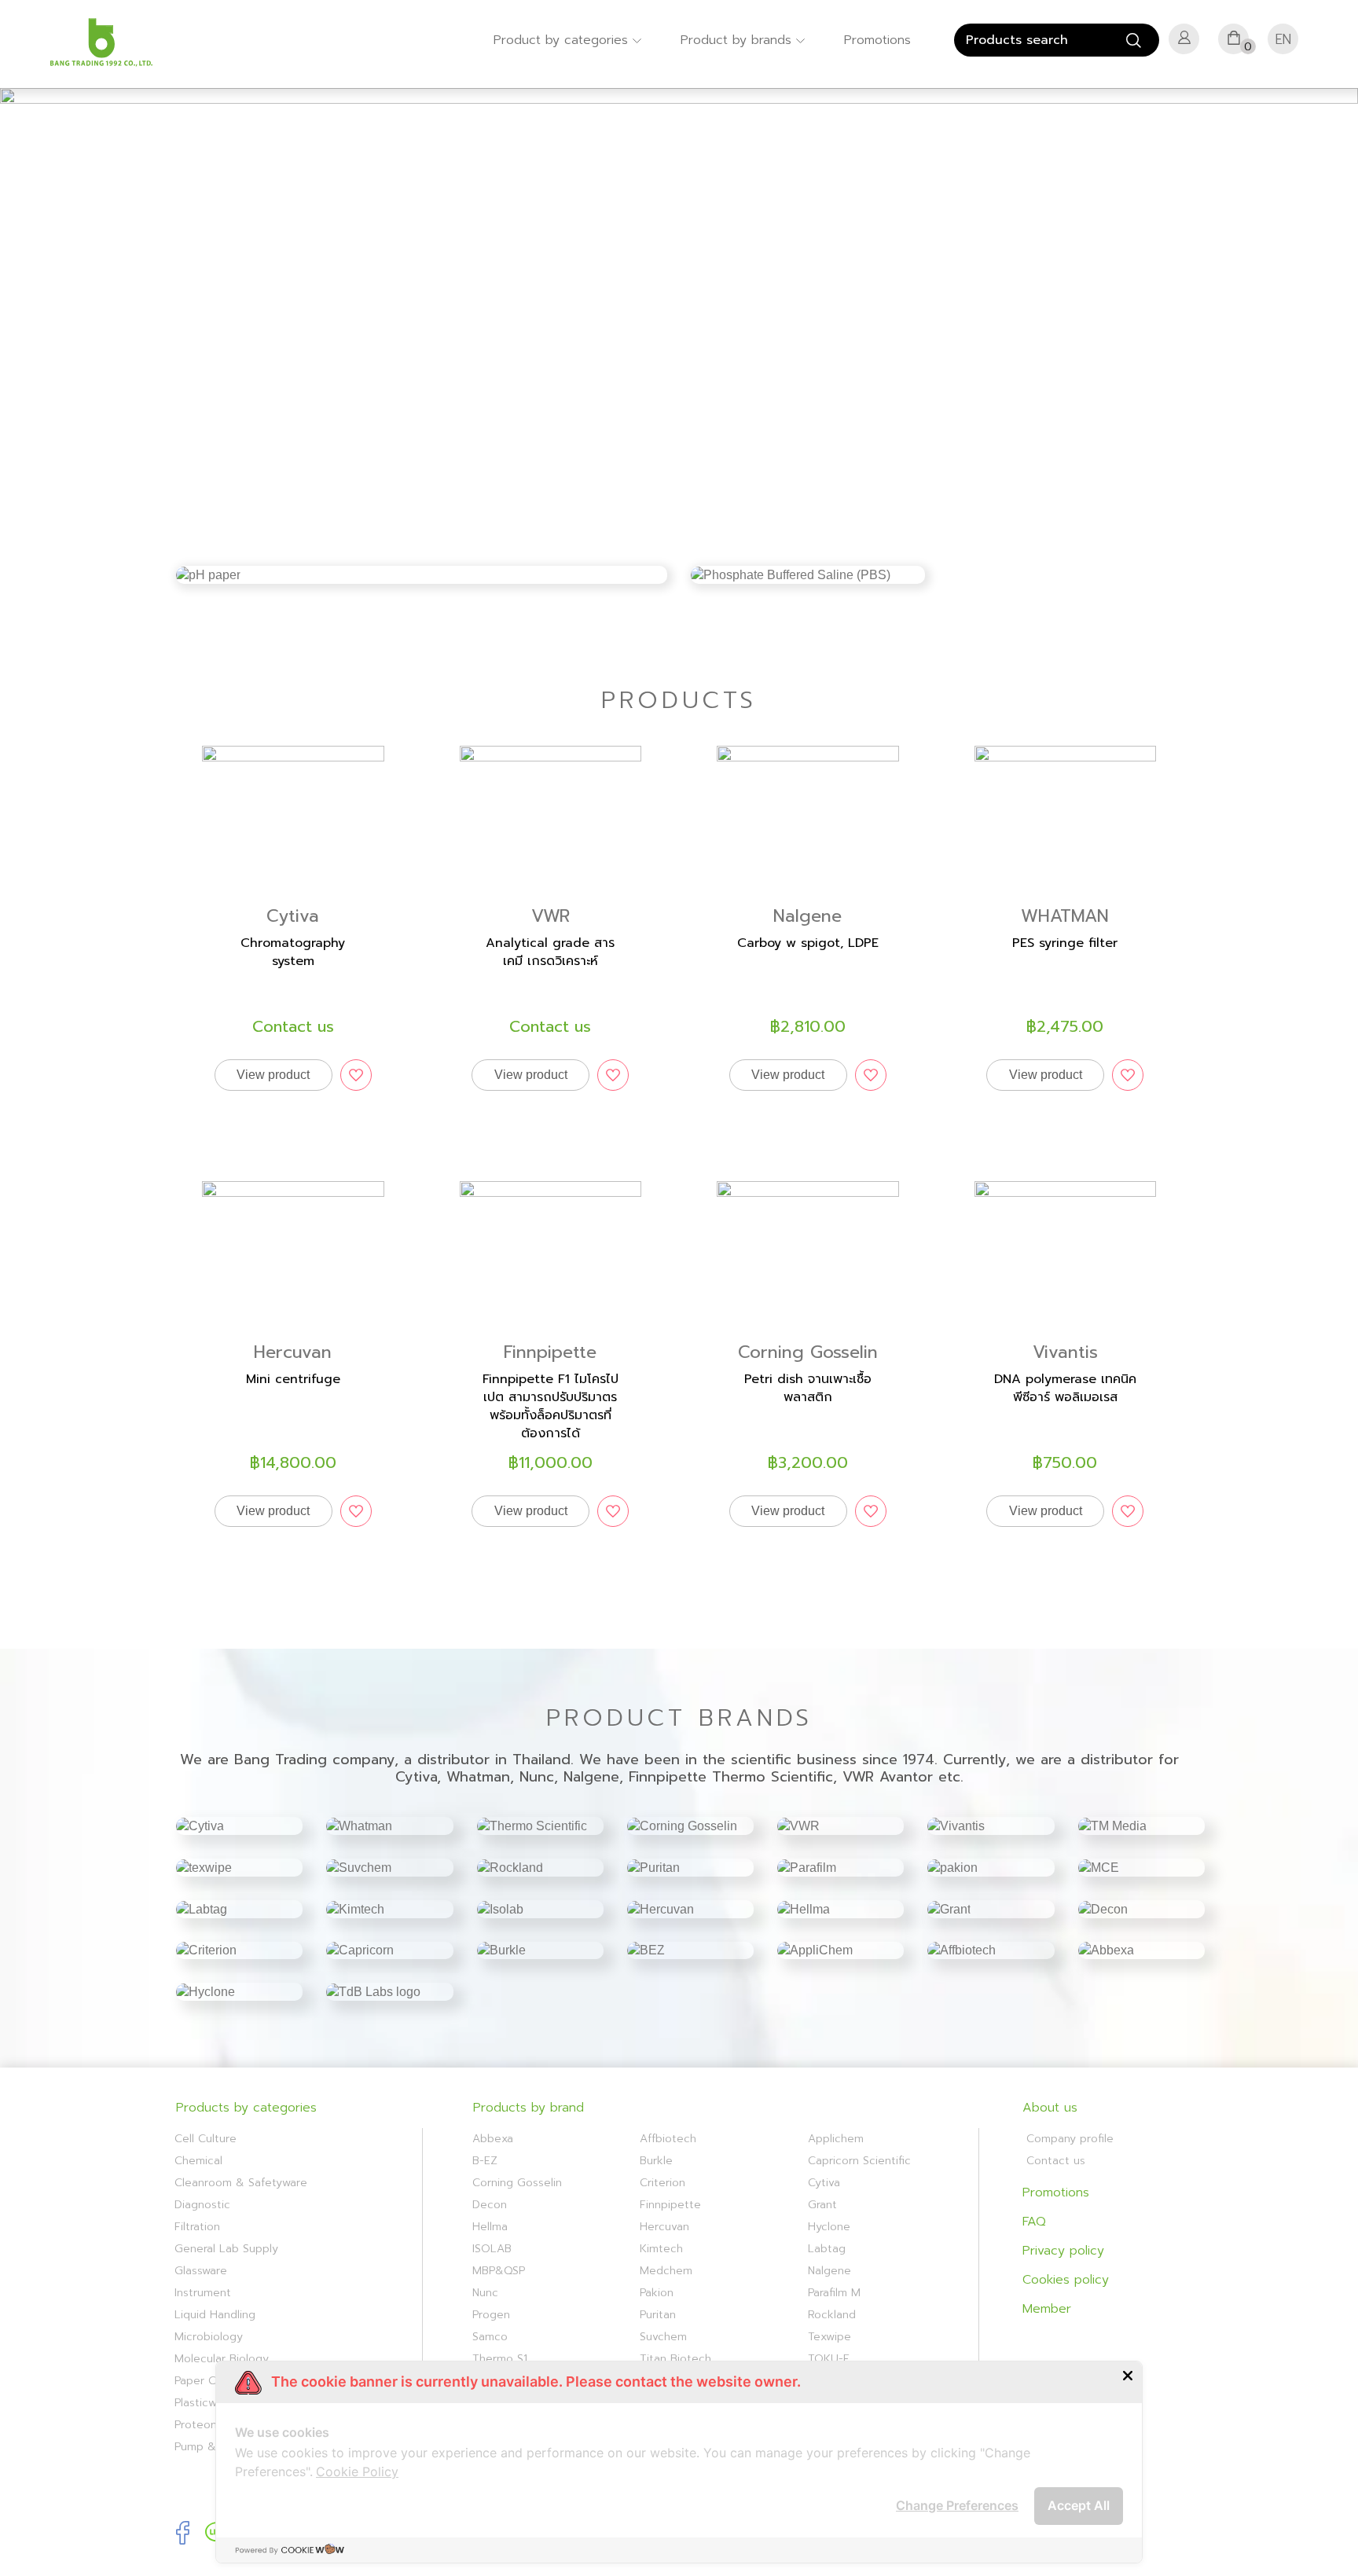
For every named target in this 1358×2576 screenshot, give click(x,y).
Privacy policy (1063, 2251)
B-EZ (485, 2161)
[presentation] (28, 315)
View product (273, 1075)
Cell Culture (206, 2139)
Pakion (657, 2293)
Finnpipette (670, 2205)
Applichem (836, 2139)
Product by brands (738, 40)
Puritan (658, 2315)
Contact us (1056, 2161)
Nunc (485, 2293)
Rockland (832, 2315)
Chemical (198, 2161)
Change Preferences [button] (957, 2505)
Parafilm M (834, 2293)
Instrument (203, 2293)
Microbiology (209, 2337)
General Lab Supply (226, 2249)
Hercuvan (664, 2227)
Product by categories (563, 40)
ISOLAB (492, 2249)
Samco (490, 2337)
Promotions (877, 40)
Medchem (666, 2271)
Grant (822, 2205)
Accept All (1079, 2505)
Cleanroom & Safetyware (241, 2183)
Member (1047, 2309)
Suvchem (663, 2337)
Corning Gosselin (517, 2183)
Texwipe (829, 2337)
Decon (490, 2205)
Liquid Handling (215, 2315)
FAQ (1034, 2222)
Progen (491, 2315)
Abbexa (493, 2139)
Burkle (656, 2161)
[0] (1234, 42)
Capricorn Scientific (859, 2161)
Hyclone (829, 2227)
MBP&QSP (499, 2271)
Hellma (490, 2227)
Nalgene (829, 2271)
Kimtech (661, 2249)
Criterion (662, 2183)
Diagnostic (202, 2205)
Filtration (197, 2227)
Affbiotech (668, 2139)
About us (1050, 2108)
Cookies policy (1066, 2280)
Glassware (201, 2271)
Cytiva (824, 2183)
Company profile (1070, 2139)
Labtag (827, 2249)
